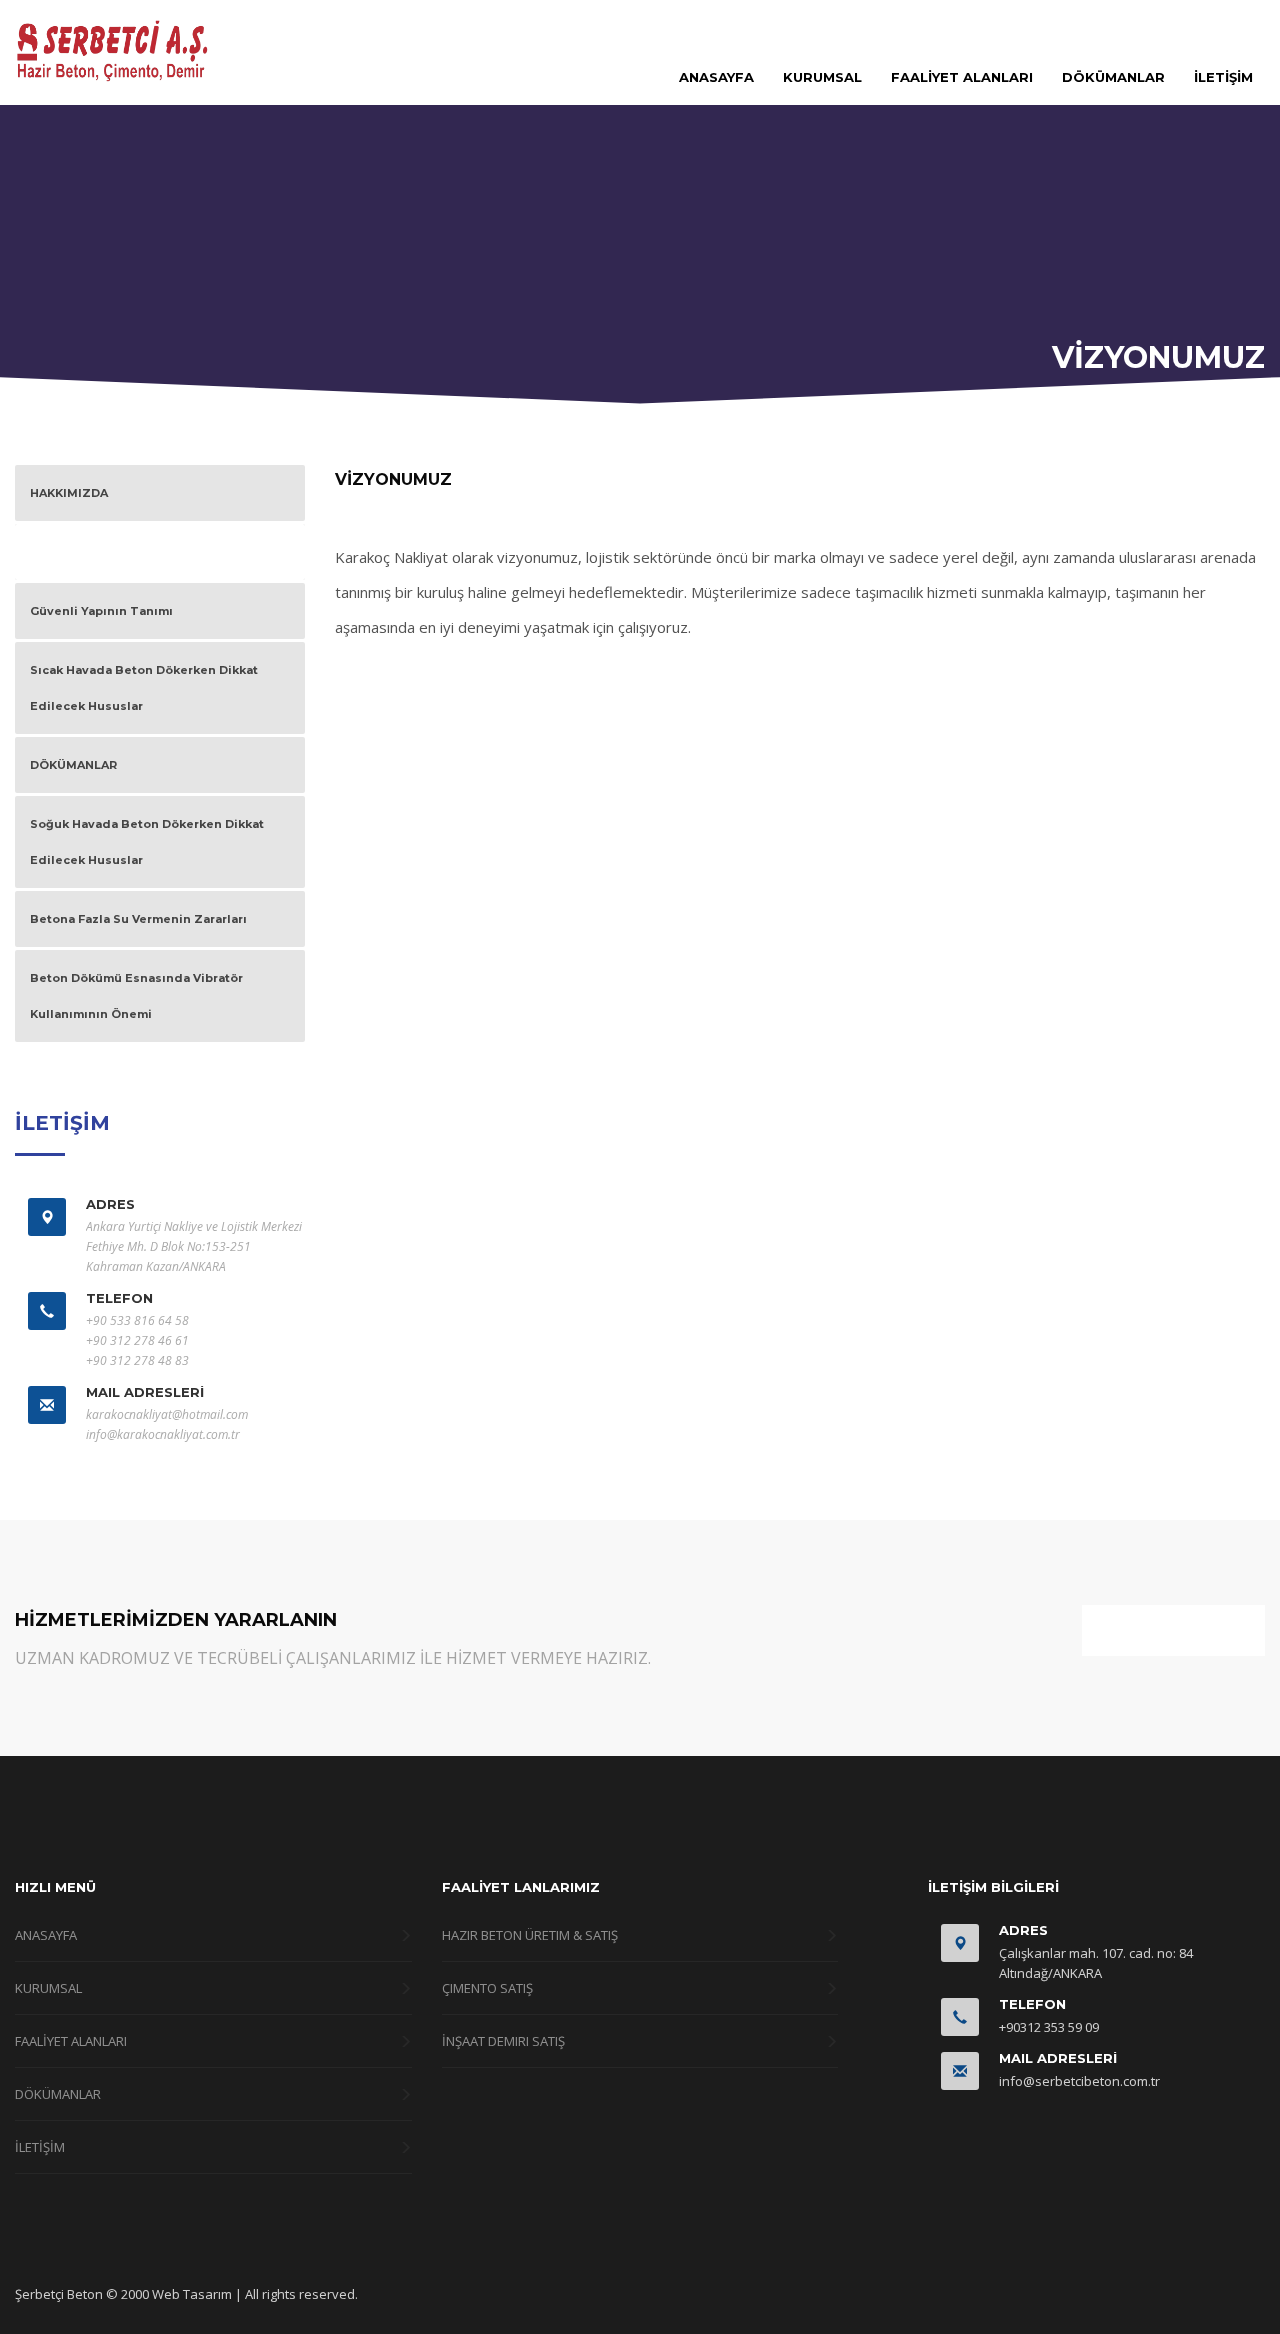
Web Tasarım (192, 2294)
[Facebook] (1190, 27)
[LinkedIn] (1250, 27)
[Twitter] (1220, 27)
